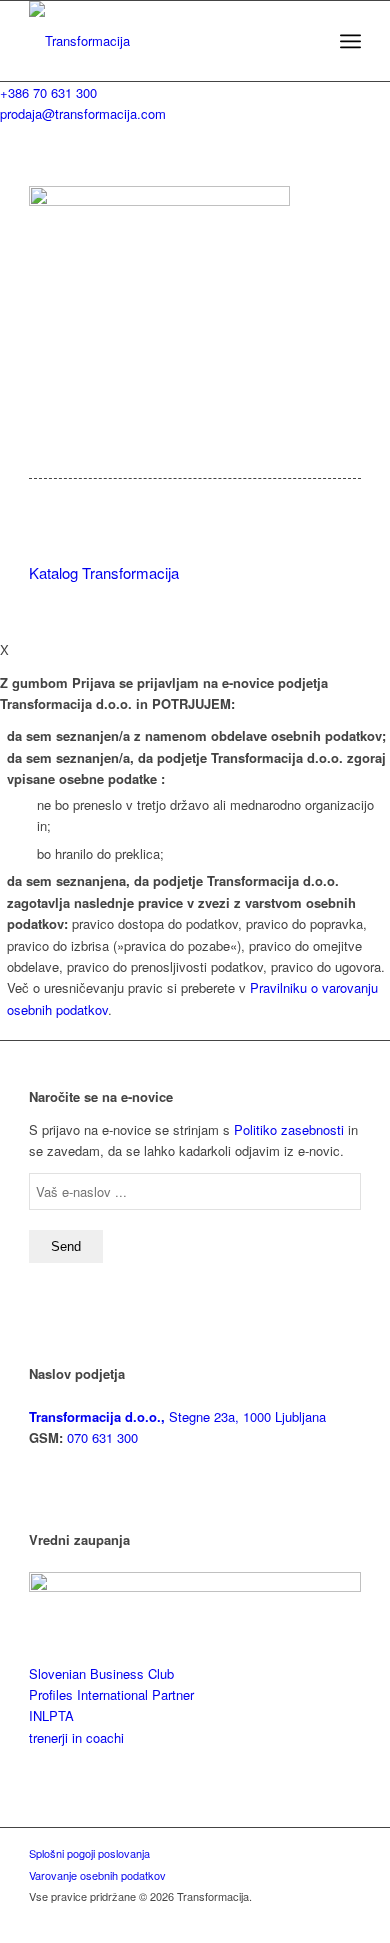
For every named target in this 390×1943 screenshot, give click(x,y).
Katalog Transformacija (104, 572)
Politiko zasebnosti (289, 1129)
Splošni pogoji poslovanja (89, 1853)
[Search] (306, 41)
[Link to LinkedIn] (286, 1918)
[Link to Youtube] (346, 1918)
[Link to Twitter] (316, 1918)
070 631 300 (100, 1437)
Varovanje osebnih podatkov (97, 1875)
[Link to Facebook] (256, 1918)
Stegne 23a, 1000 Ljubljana (177, 1416)
